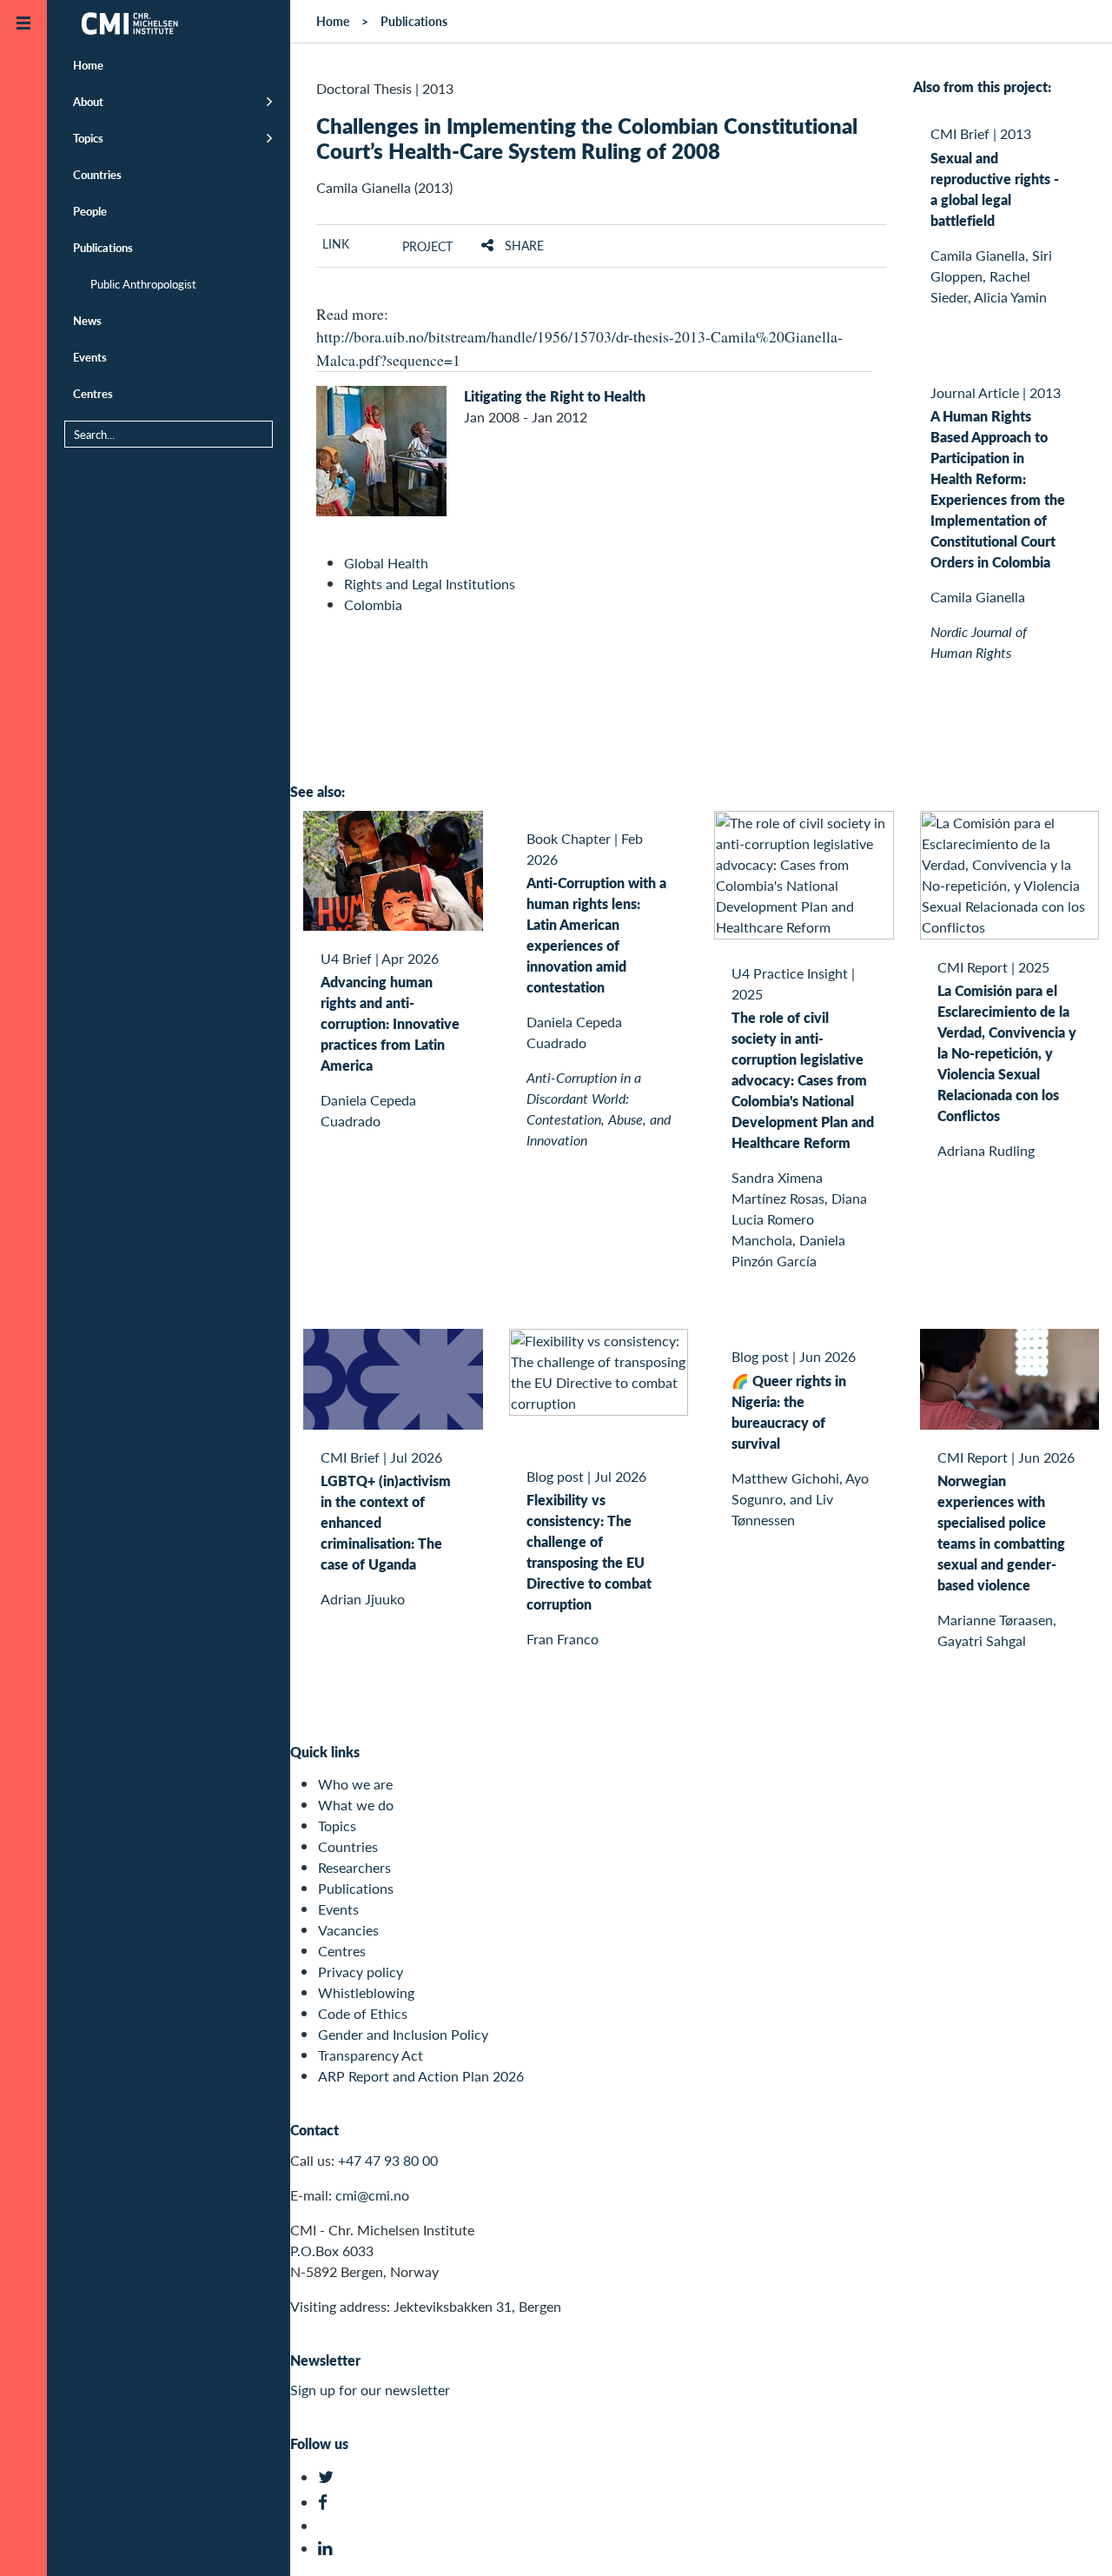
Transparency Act (371, 2055)
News (87, 320)
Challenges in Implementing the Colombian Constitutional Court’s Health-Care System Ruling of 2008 (587, 138)
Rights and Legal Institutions (430, 584)
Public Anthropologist (143, 284)
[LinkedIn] (328, 2549)
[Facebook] (328, 2503)
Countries (97, 174)
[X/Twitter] (328, 2477)
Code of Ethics (363, 2013)
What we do (356, 1805)
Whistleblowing (366, 1992)
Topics (88, 138)
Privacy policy (361, 1972)
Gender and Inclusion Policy (403, 2034)
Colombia (373, 604)
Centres (93, 393)
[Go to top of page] (1073, 2540)
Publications (103, 247)
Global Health (386, 563)
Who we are (355, 1784)
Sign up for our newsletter (370, 2390)
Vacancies (348, 1930)
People (90, 211)
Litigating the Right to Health (555, 396)
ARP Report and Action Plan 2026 (421, 2076)
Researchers (354, 1867)
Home (88, 65)
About (88, 101)
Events (90, 357)
